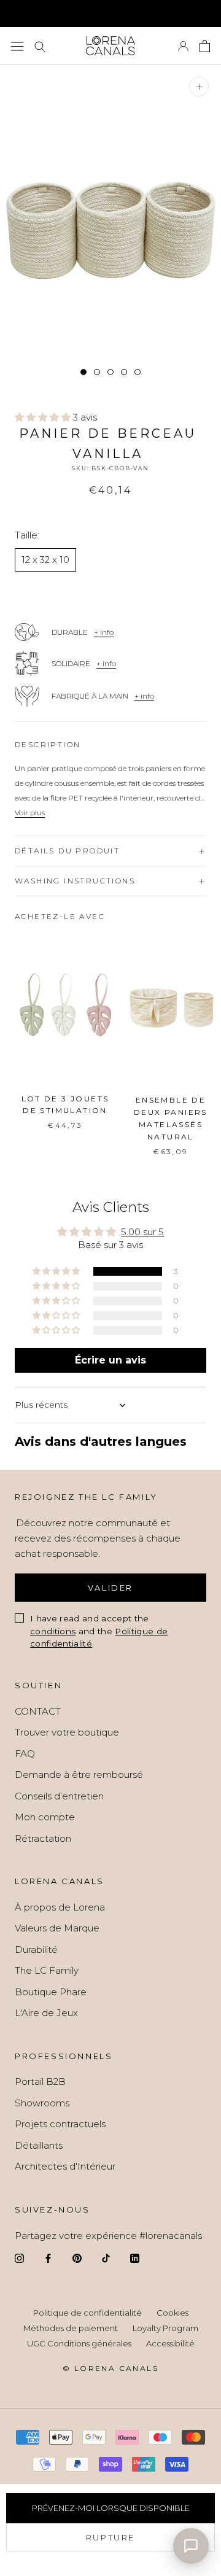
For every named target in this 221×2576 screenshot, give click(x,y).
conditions (53, 1631)
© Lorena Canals (110, 2368)
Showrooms (42, 2103)
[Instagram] (19, 2258)
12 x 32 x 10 (45, 560)
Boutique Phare (51, 1992)
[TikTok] (106, 2258)
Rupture (110, 2537)
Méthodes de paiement (71, 2328)
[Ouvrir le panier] (205, 46)
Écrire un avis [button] (110, 1360)
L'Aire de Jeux (46, 2013)
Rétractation (43, 1838)
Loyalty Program (165, 2328)
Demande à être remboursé (79, 1775)
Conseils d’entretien (59, 1796)
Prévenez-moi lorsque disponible (111, 2508)
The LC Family (47, 1970)
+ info (104, 632)
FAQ (25, 1754)
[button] (44, 417)
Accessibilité (170, 2343)
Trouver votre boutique (67, 1732)
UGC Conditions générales (79, 2343)
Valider (110, 1588)
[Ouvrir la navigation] (17, 46)
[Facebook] (48, 2258)
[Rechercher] (40, 46)
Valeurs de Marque (57, 1928)
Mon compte (45, 1817)
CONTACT (38, 1711)
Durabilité (36, 1949)
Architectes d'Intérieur (65, 2166)
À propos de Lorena (60, 1907)
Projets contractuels (60, 2124)
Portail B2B (40, 2081)
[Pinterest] (77, 2258)
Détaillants (39, 2145)
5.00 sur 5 (142, 1232)
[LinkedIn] (135, 2258)
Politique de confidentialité (87, 2313)
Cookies (173, 2313)
